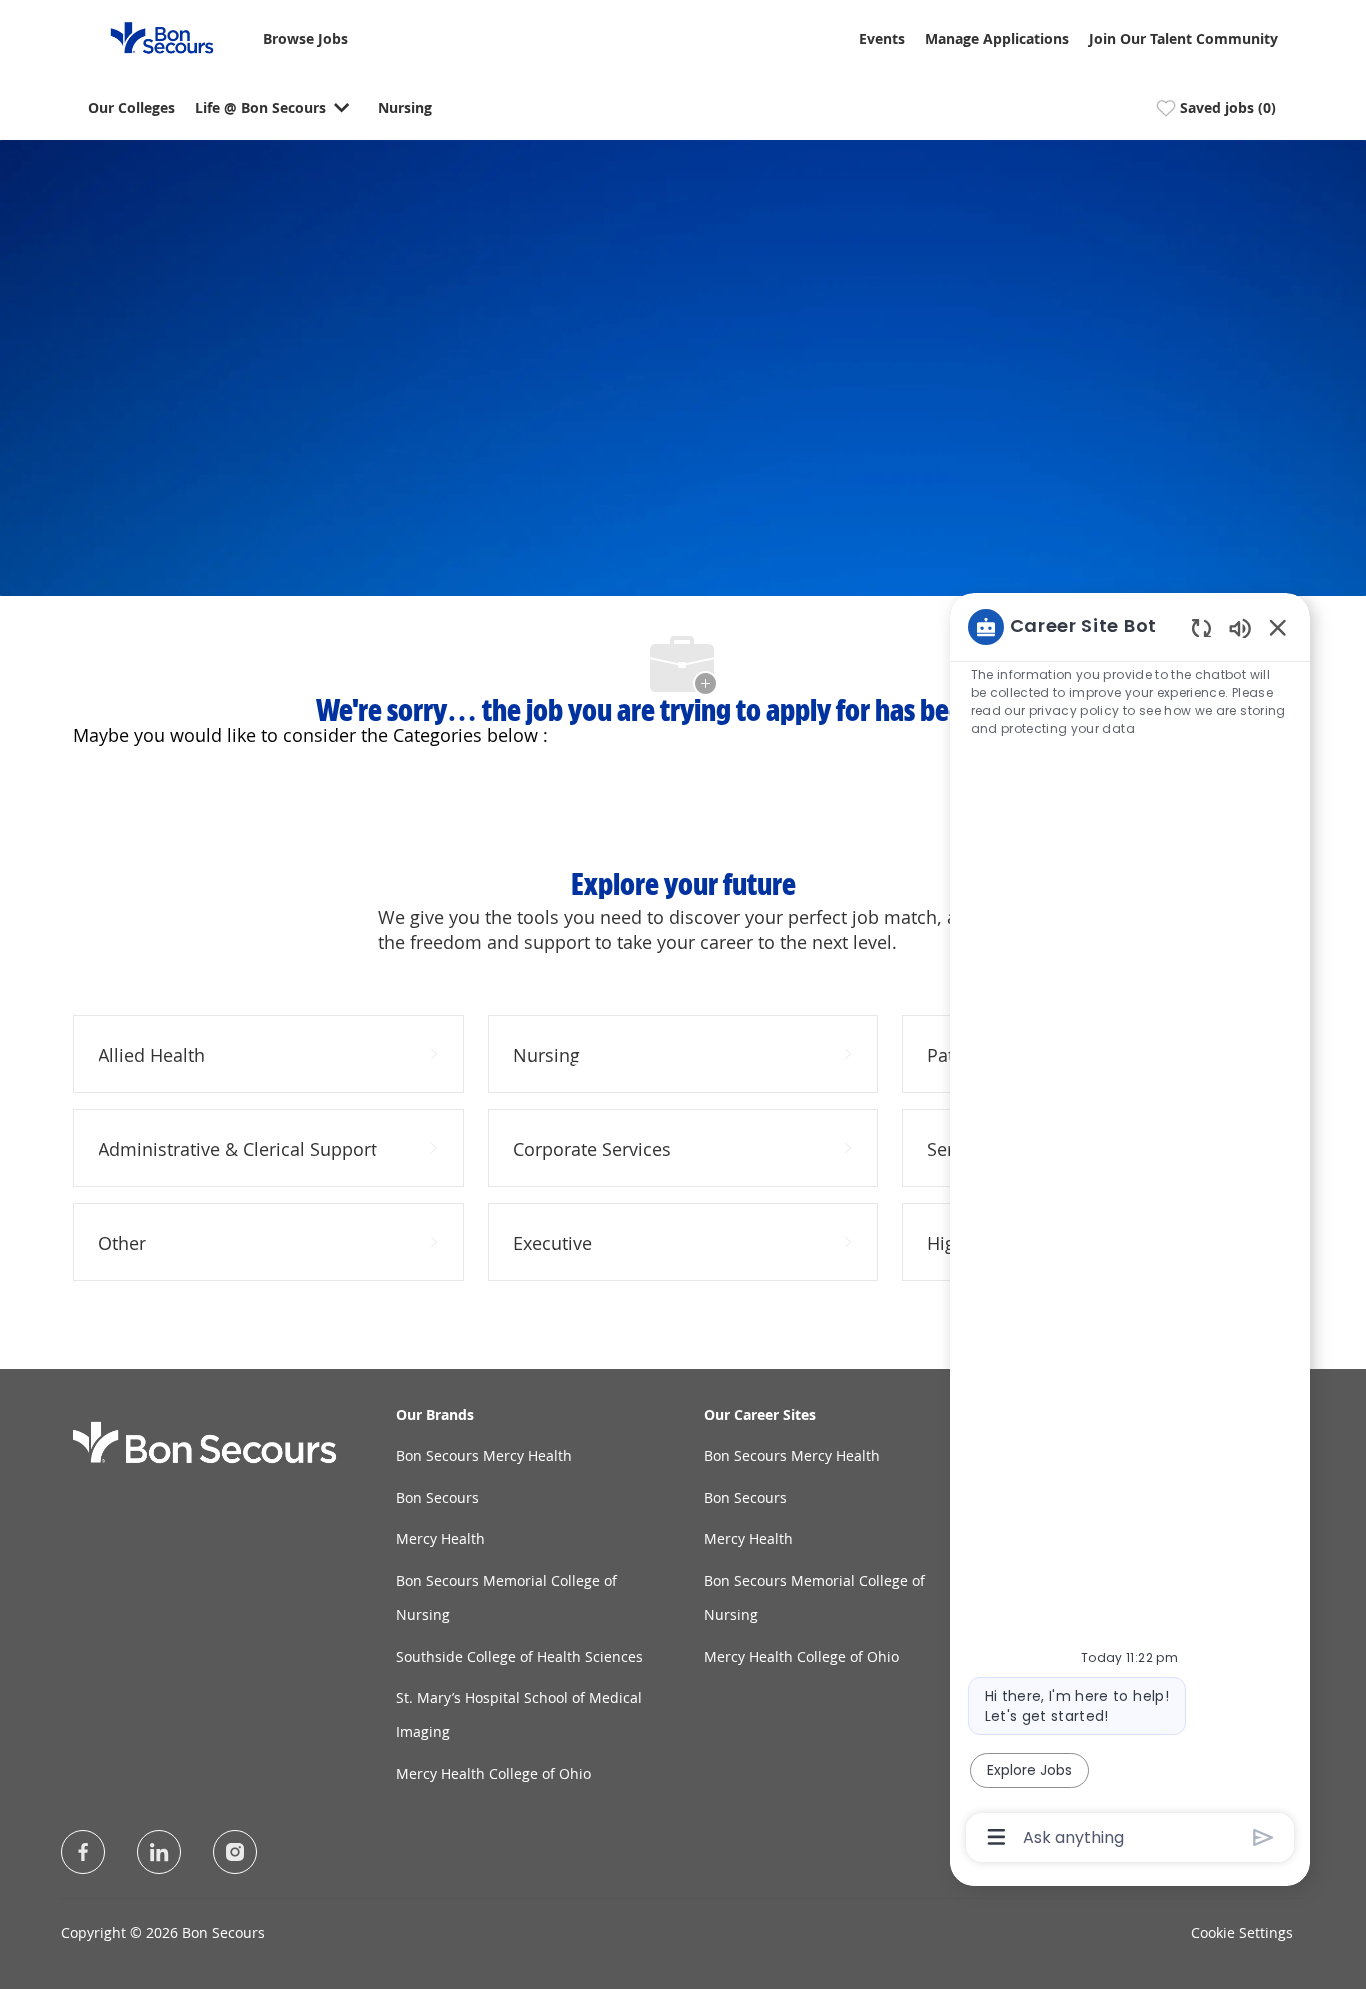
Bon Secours (437, 1497)
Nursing (405, 108)
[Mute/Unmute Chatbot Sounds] (1240, 627)
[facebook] (83, 1852)
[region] (1130, 1230)
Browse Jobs (305, 39)
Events (882, 39)
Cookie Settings (1242, 1932)
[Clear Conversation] (1201, 627)
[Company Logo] (149, 36)
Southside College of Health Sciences (519, 1656)
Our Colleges (131, 108)
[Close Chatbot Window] (1278, 627)
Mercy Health (440, 1538)
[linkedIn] (159, 1852)
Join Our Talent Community (1183, 39)
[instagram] (235, 1852)
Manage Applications (997, 39)
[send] (1263, 1837)
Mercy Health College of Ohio (493, 1773)
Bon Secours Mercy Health (484, 1455)
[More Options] (996, 1837)
